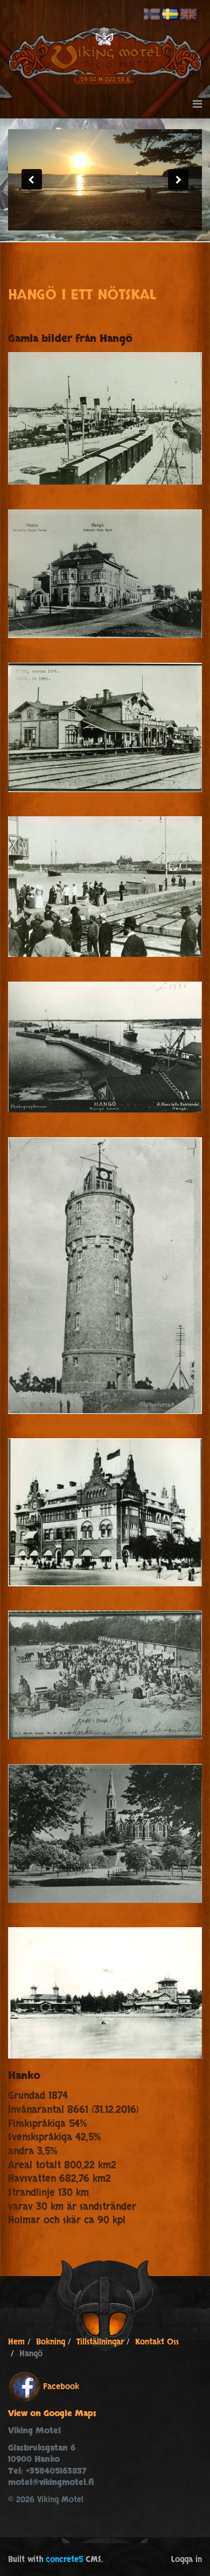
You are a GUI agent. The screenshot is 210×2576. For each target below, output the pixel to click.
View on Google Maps (52, 2414)
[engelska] (188, 15)
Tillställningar (100, 2342)
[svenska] (170, 15)
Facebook (61, 2387)
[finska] (152, 15)
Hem (16, 2342)
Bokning (51, 2342)
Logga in (187, 2560)
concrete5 (64, 2560)
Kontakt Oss (157, 2342)
